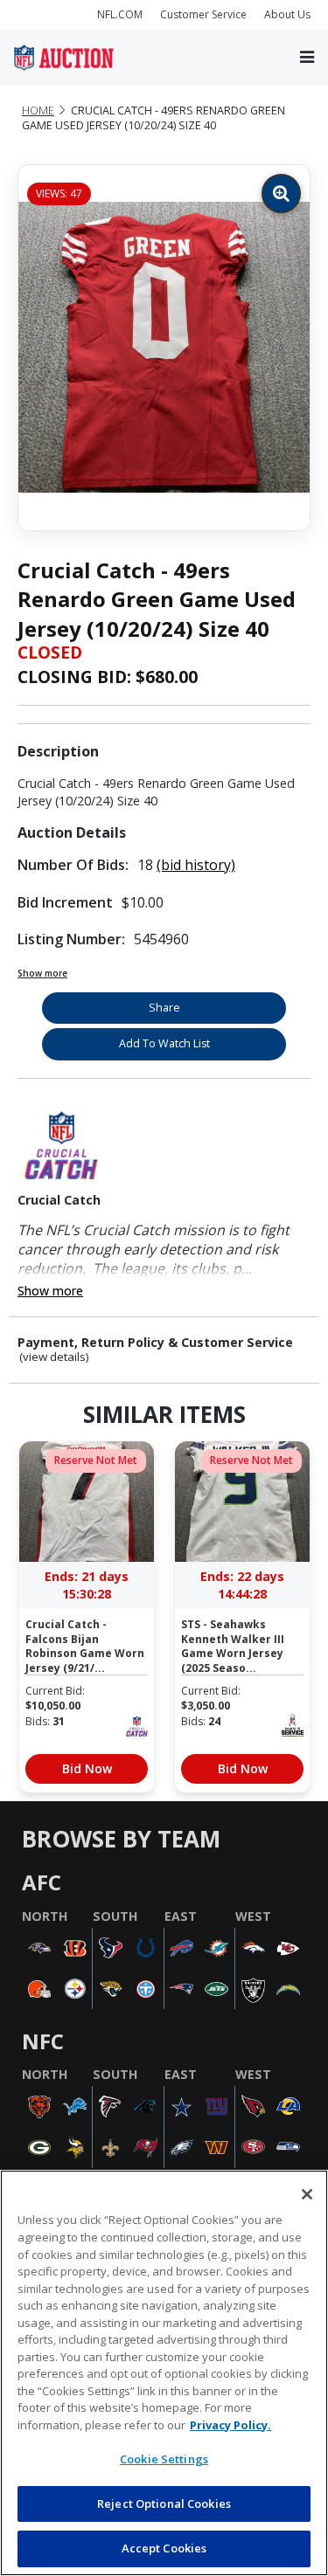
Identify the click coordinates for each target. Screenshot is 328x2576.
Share (164, 1008)
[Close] (307, 2194)
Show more (42, 973)
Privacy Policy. (230, 2425)
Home (38, 110)
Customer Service (203, 14)
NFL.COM (120, 14)
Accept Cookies (164, 2548)
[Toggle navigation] (307, 57)
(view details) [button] (54, 1357)
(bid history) (196, 865)
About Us (287, 14)
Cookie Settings (164, 2459)
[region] (164, 2373)
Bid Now (87, 1768)
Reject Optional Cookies (164, 2503)
